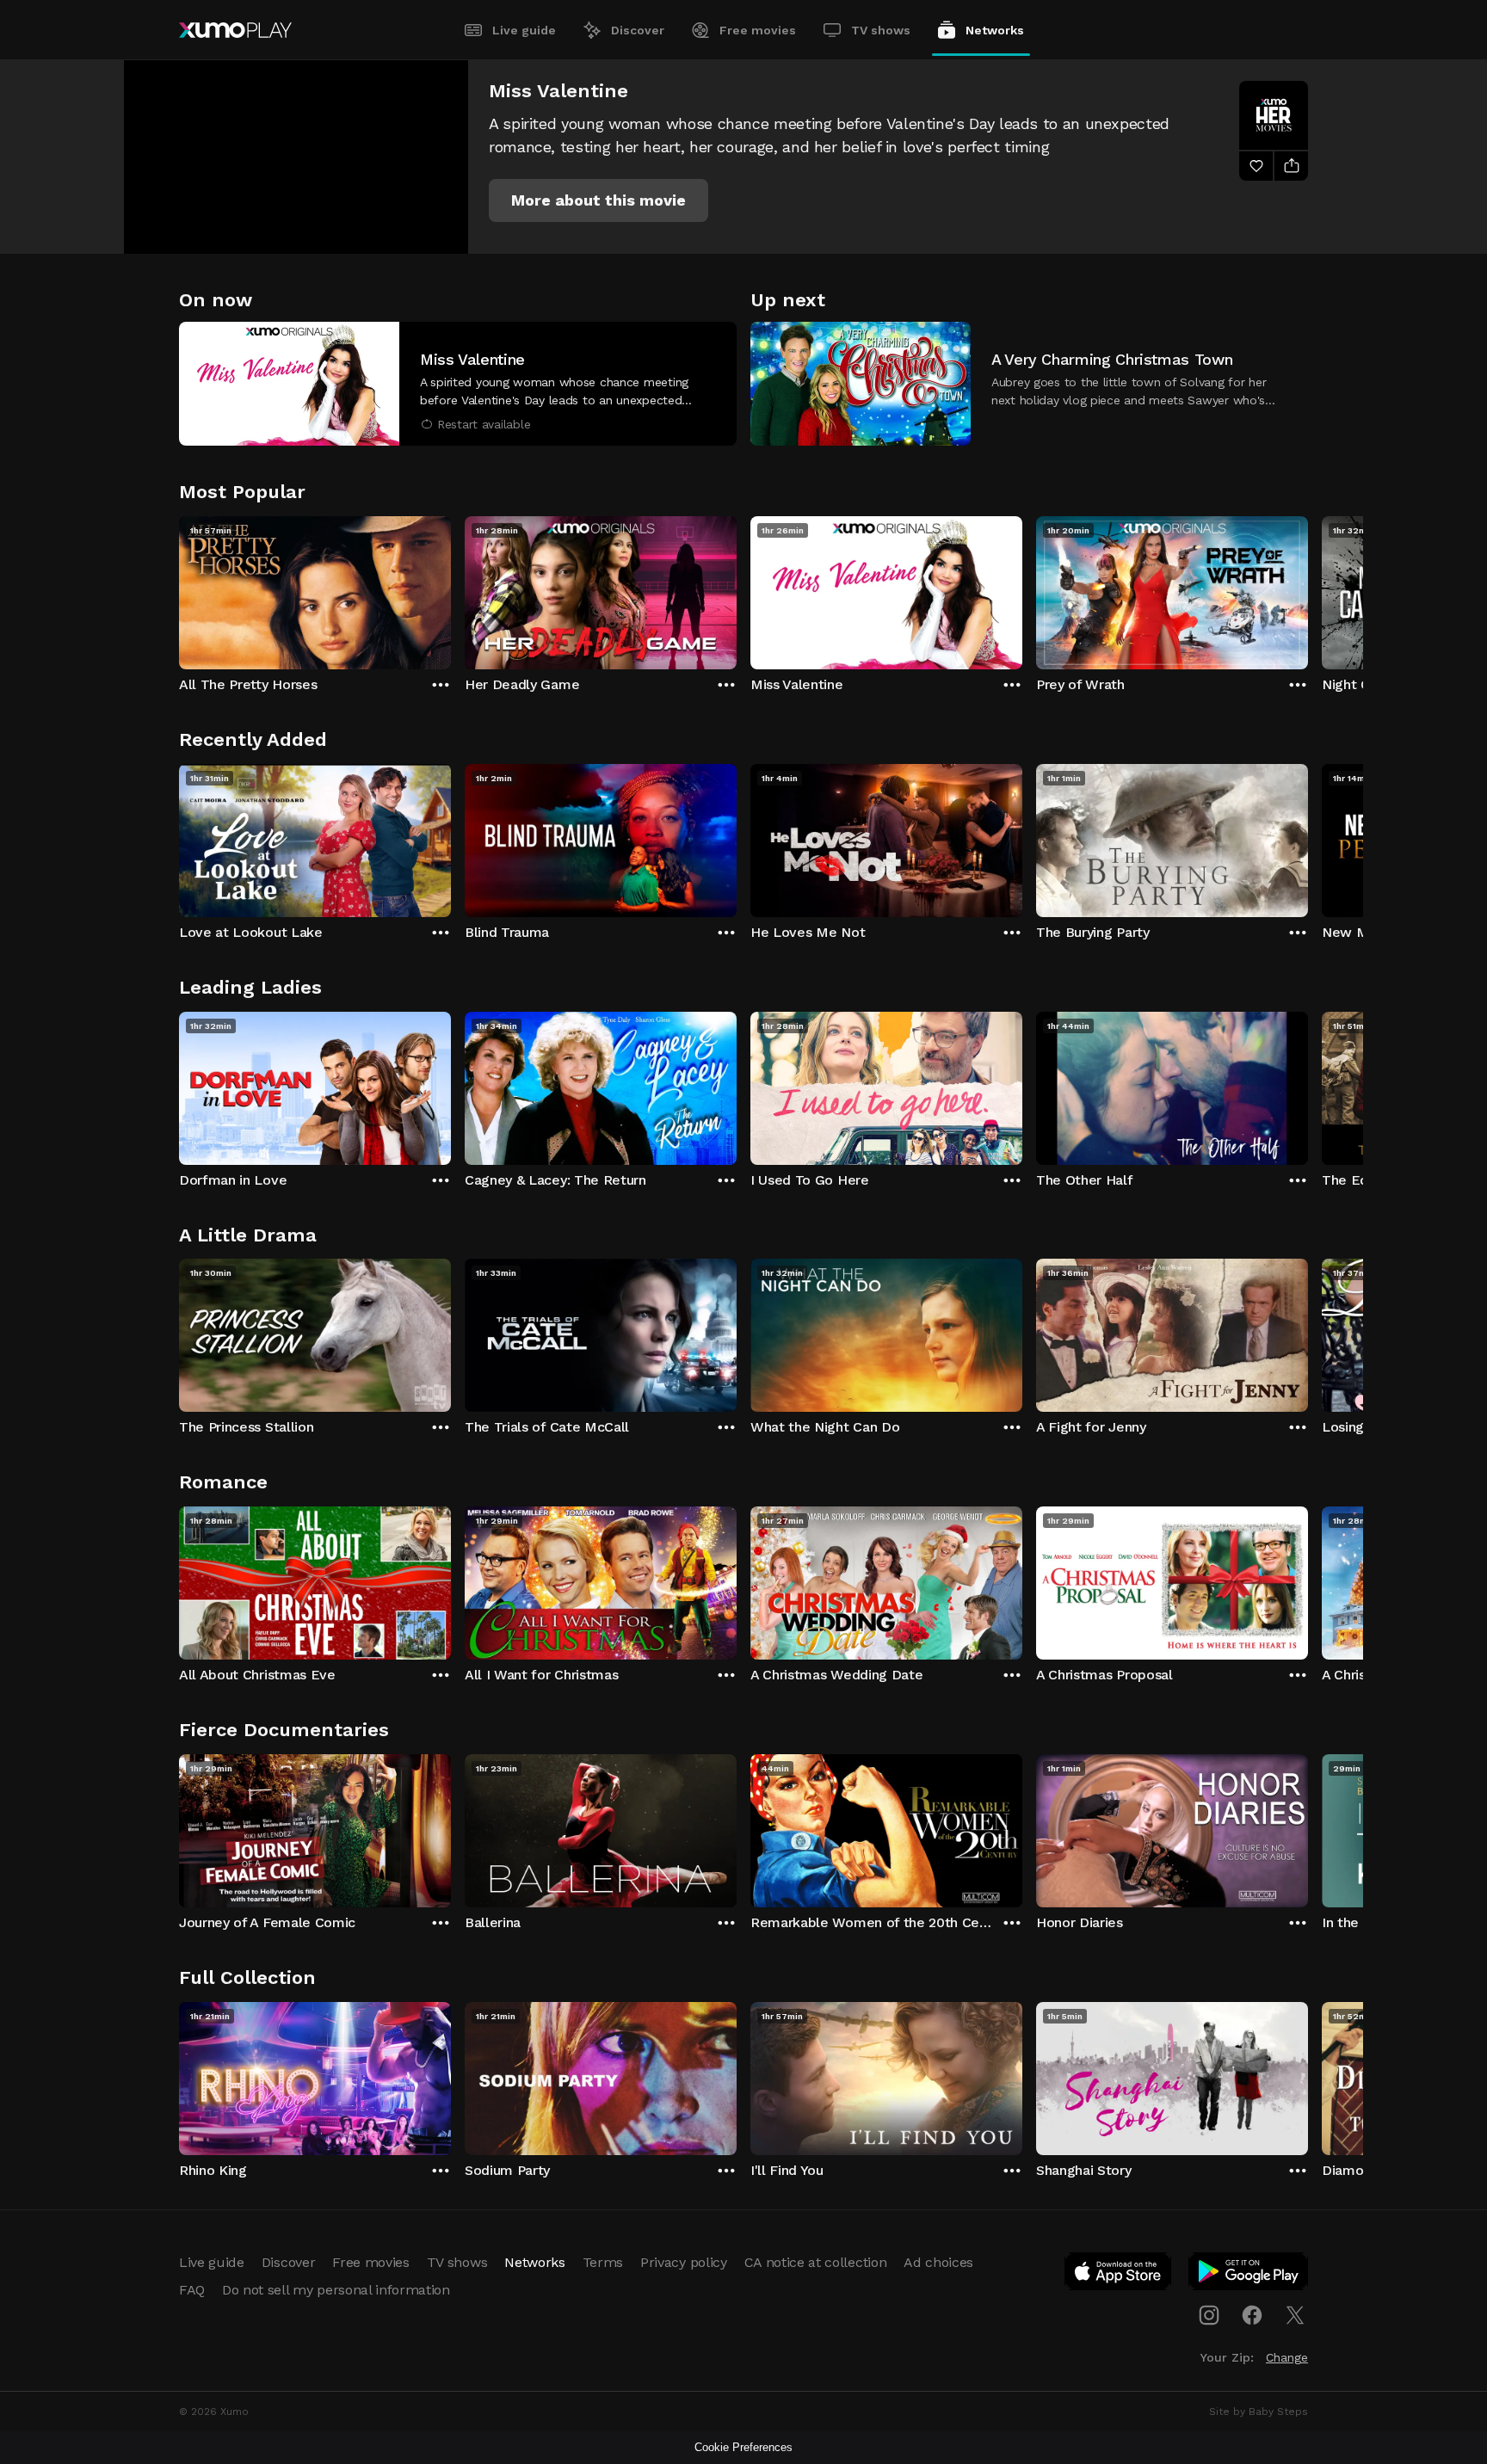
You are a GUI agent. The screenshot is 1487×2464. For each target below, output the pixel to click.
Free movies (758, 30)
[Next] (1308, 588)
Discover (638, 30)
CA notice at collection (816, 2262)
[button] (599, 200)
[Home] (235, 30)
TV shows (881, 30)
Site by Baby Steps (1259, 2412)
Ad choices (938, 2262)
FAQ (192, 2290)
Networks (995, 30)
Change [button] (1287, 2357)
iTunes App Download (1119, 2275)
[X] (1295, 2315)
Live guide (524, 30)
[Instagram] (1209, 2315)
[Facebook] (1252, 2315)
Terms (603, 2262)
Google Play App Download (1249, 2275)
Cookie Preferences (743, 2447)
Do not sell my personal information (336, 2290)
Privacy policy (684, 2262)
